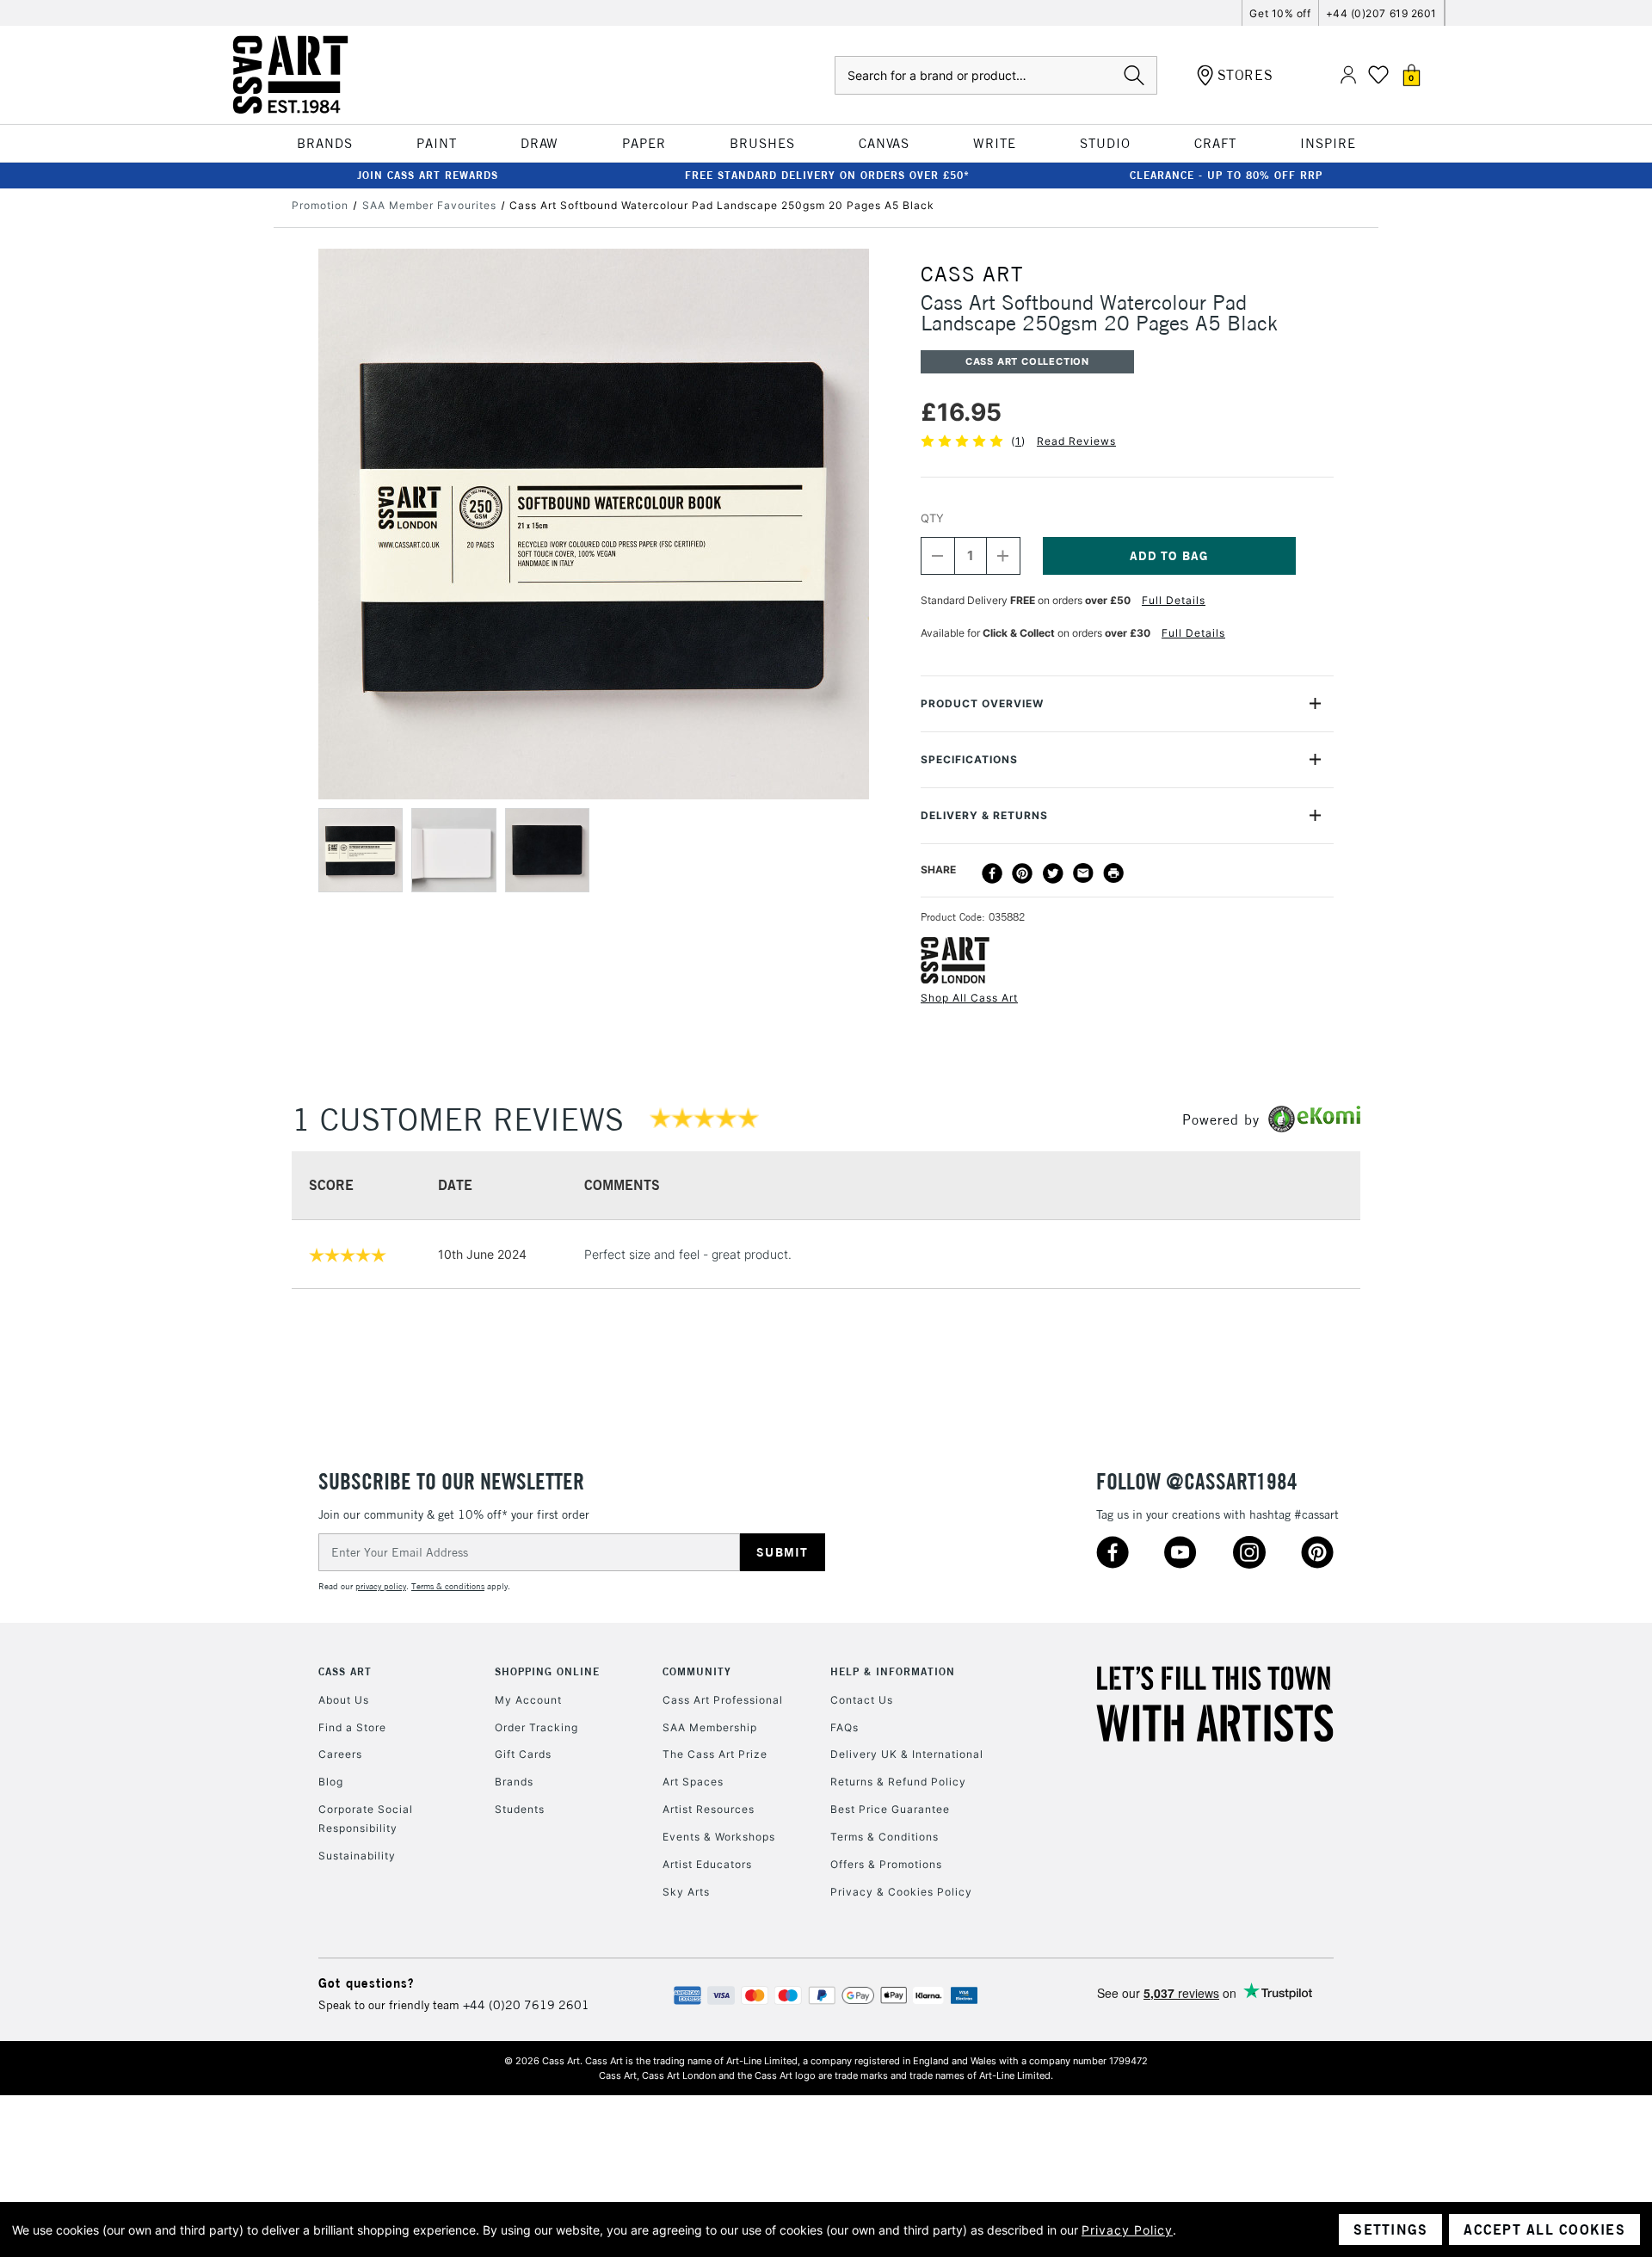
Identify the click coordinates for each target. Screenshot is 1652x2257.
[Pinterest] (1022, 873)
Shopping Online (547, 1671)
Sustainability (357, 1856)
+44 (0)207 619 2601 (1381, 13)
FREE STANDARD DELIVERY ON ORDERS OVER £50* (827, 175)
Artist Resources (709, 1809)
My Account (528, 1700)
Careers (340, 1754)
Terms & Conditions (885, 1837)
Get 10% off (1280, 13)
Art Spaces (693, 1782)
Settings (1390, 2229)
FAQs (844, 1727)
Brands (514, 1782)
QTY (932, 518)
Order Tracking (536, 1727)
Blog (331, 1782)
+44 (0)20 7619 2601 (526, 2005)
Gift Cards (523, 1754)
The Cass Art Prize (715, 1754)
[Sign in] (1348, 75)
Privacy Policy (1127, 2230)
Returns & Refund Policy (898, 1782)
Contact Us (862, 1700)
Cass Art (345, 1671)
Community (697, 1671)
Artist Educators (707, 1864)
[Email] (1083, 873)
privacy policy (381, 1586)
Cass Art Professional (723, 1700)
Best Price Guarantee (890, 1809)
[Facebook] (992, 873)
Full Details (1174, 600)
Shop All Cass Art (969, 998)
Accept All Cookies (1544, 2229)
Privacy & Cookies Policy (901, 1892)
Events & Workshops (719, 1837)
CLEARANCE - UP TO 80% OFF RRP (1226, 175)
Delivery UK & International (907, 1754)
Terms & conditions (448, 1586)
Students (520, 1809)
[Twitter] (1053, 873)
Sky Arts (686, 1892)
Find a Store (352, 1727)
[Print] (1113, 873)
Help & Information (893, 1671)
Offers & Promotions (886, 1864)
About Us (344, 1700)
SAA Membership (710, 1727)
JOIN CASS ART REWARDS (428, 175)
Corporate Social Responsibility (366, 1819)
